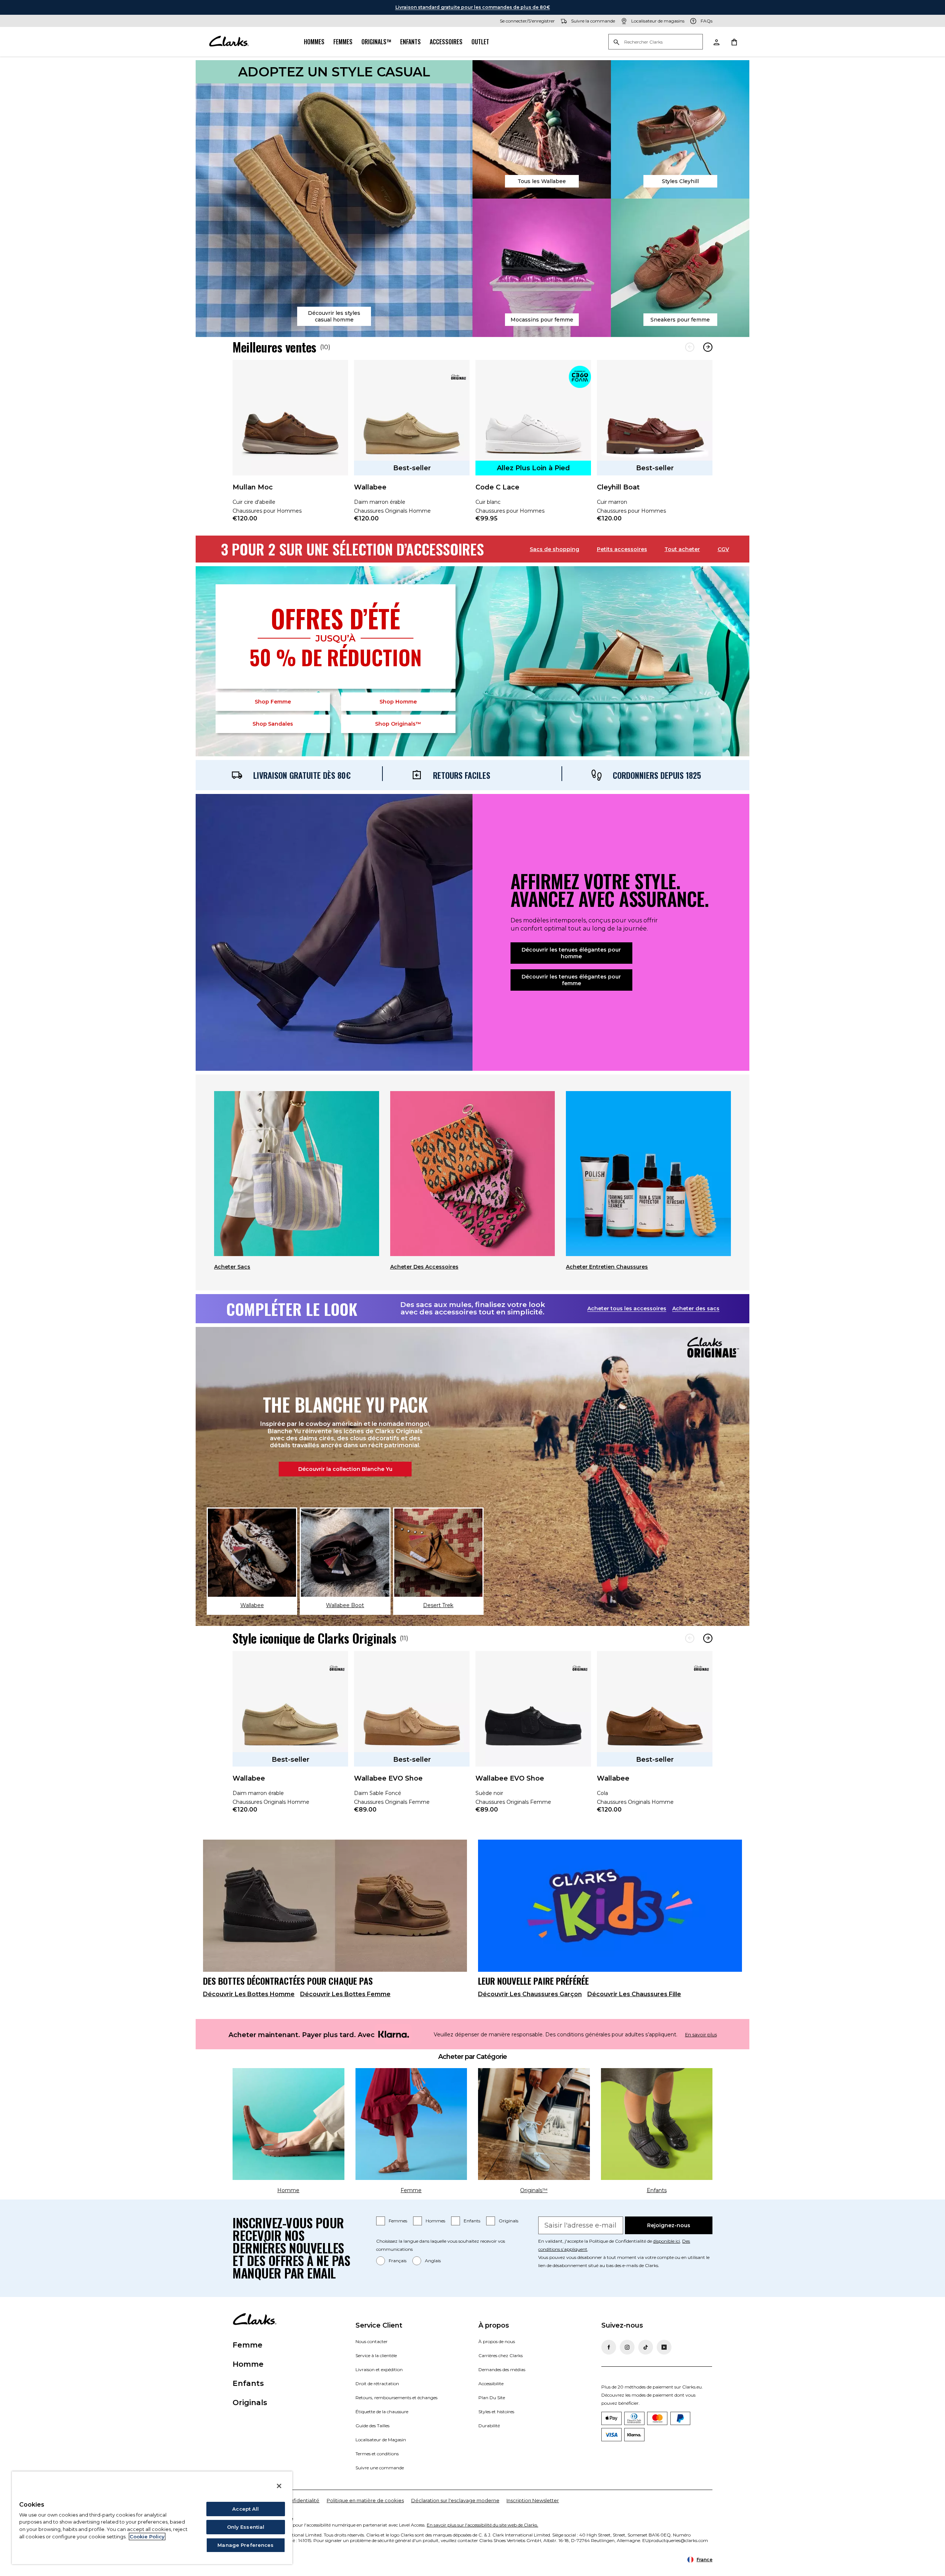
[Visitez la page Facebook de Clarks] (609, 2347)
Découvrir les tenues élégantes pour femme (571, 980)
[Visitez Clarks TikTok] (646, 2347)
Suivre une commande (380, 2468)
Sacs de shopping (554, 549)
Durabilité (489, 2426)
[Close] (279, 2486)
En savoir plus (701, 2035)
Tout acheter (682, 549)
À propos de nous (497, 2341)
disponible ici (666, 2241)
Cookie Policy (147, 2537)
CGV (723, 549)
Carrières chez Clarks (501, 2355)
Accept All (245, 2509)
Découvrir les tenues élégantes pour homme (571, 953)
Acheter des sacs (696, 1308)
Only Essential (246, 2527)
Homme (398, 702)
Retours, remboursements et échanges (396, 2398)
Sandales (273, 724)
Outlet (480, 42)
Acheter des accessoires (424, 1267)
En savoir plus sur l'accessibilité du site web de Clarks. (482, 2525)
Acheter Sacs (232, 1267)
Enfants (410, 42)
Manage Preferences (245, 2545)
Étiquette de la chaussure (382, 2412)
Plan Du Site (492, 2398)
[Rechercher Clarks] (656, 42)
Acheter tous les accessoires (627, 1308)
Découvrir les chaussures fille (634, 1994)
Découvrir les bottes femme (345, 1994)
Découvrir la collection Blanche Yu (345, 1469)
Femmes (343, 42)
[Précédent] (690, 347)
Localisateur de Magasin (381, 2440)
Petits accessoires (622, 549)
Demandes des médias (502, 2369)
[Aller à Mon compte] (716, 42)
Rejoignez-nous (669, 2225)
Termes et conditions (377, 2454)
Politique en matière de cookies (365, 2500)
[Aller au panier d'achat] (734, 42)
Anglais (433, 2261)
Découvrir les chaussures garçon (530, 1994)
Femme (273, 702)
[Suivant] (708, 347)
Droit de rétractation (377, 2384)
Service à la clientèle (376, 2355)
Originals (508, 2221)
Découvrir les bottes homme (249, 1994)
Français (398, 2261)
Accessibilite (491, 2384)
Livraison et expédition (379, 2369)
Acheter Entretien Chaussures (607, 1267)
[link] (290, 446)
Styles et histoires (496, 2412)
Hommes (314, 42)
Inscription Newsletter (533, 2500)
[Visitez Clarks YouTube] (664, 2347)
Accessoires (446, 42)
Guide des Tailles (372, 2426)
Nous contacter (372, 2341)
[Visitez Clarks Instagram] (627, 2347)
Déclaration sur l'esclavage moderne (455, 2500)
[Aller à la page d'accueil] (229, 42)
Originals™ (376, 42)
